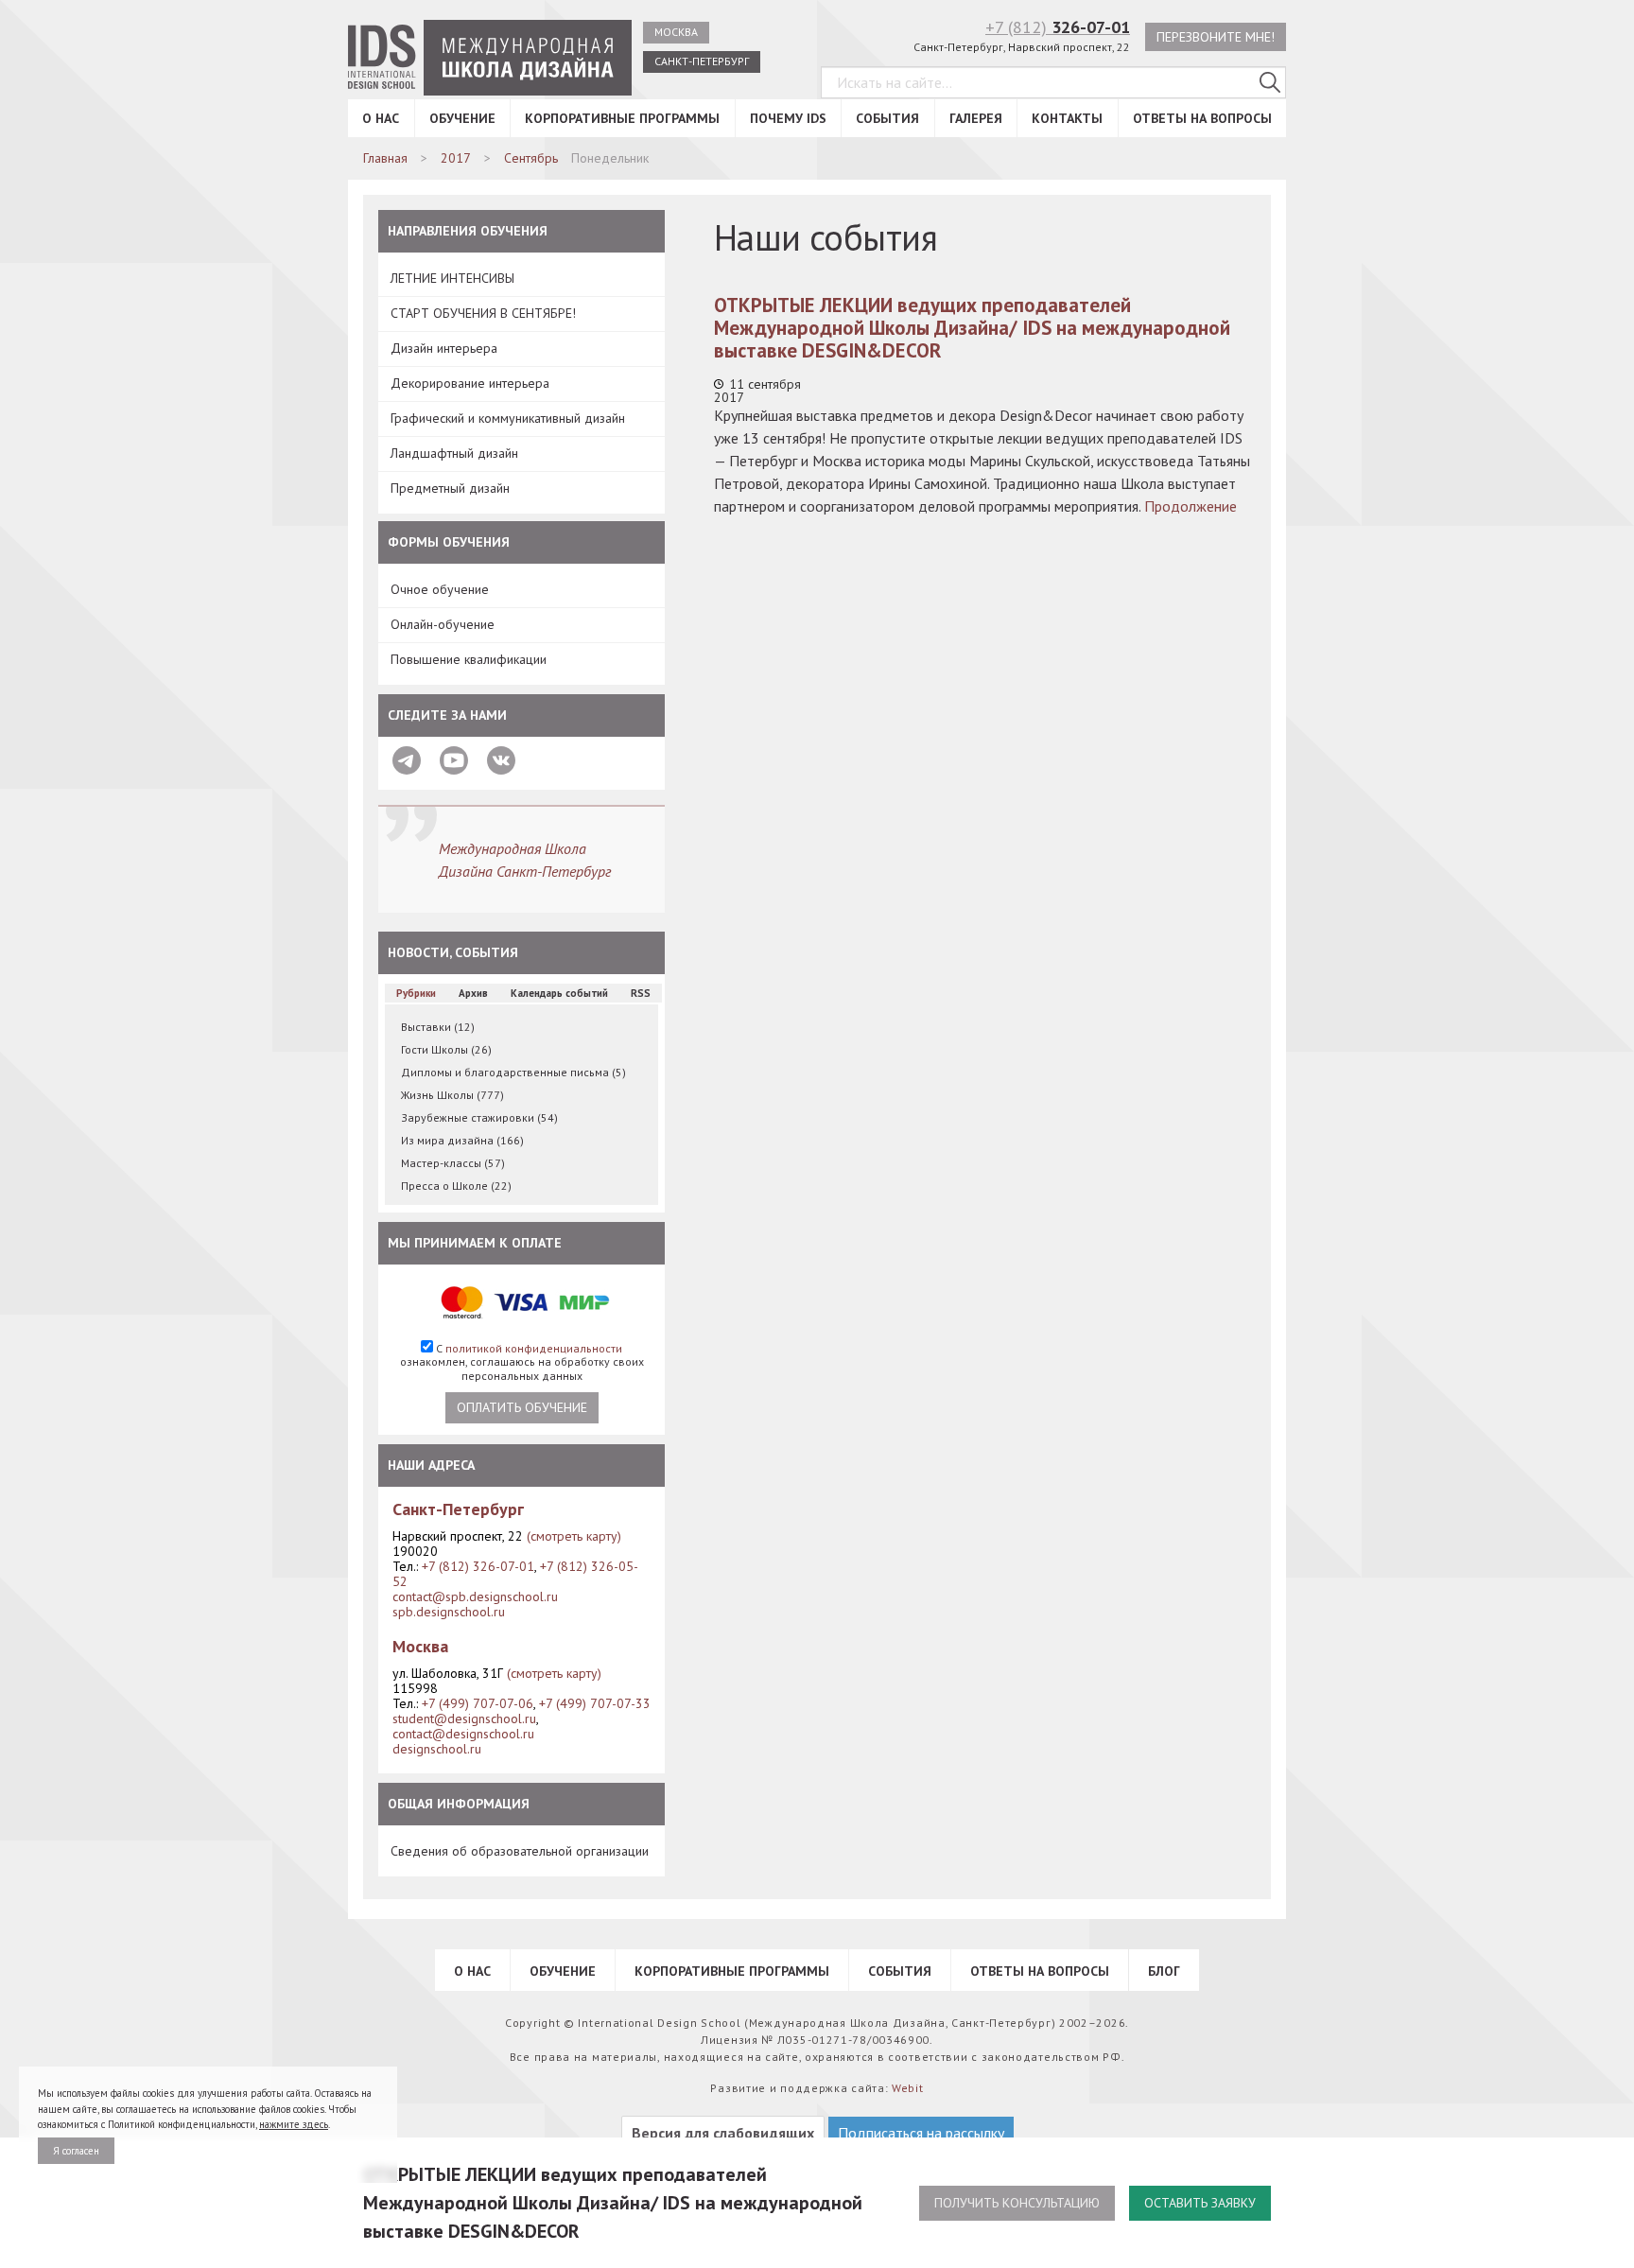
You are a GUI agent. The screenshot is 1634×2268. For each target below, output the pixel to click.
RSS (641, 993)
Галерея (976, 118)
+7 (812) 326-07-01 (478, 1566)
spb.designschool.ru (449, 1612)
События (887, 118)
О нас (381, 118)
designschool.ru (437, 1749)
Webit (908, 2088)
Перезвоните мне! (1216, 37)
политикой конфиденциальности (534, 1348)
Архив (473, 993)
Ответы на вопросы (1202, 118)
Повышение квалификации (469, 659)
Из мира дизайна (462, 1140)
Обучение (462, 118)
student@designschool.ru (464, 1718)
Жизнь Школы (452, 1095)
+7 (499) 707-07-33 (595, 1703)
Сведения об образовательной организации (520, 1851)
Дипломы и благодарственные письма (513, 1072)
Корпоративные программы (622, 118)
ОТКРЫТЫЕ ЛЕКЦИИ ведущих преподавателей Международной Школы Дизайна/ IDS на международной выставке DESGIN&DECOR (972, 328)
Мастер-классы (453, 1163)
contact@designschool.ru (463, 1734)
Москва (676, 32)
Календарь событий (559, 993)
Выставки (438, 1027)
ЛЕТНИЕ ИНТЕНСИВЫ (452, 278)
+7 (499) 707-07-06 (478, 1703)
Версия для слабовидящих (723, 2133)
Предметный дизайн (450, 488)
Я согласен (76, 2151)
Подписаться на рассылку (921, 2133)
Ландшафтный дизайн (454, 453)
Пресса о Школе (456, 1186)
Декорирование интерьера (470, 383)
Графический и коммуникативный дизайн (508, 418)
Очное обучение (440, 589)
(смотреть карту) (574, 1536)
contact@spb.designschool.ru (475, 1596)
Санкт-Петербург (702, 61)
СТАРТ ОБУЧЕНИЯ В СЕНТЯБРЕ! (483, 313)
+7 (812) (1058, 27)
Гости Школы (446, 1049)
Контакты (1067, 118)
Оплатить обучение (522, 1407)
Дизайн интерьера (444, 348)
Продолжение (1191, 506)
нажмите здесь (294, 2124)
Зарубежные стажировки (479, 1117)
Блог (1164, 1971)
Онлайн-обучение (443, 624)
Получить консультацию (1017, 2203)
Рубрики (416, 993)
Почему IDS (788, 118)
